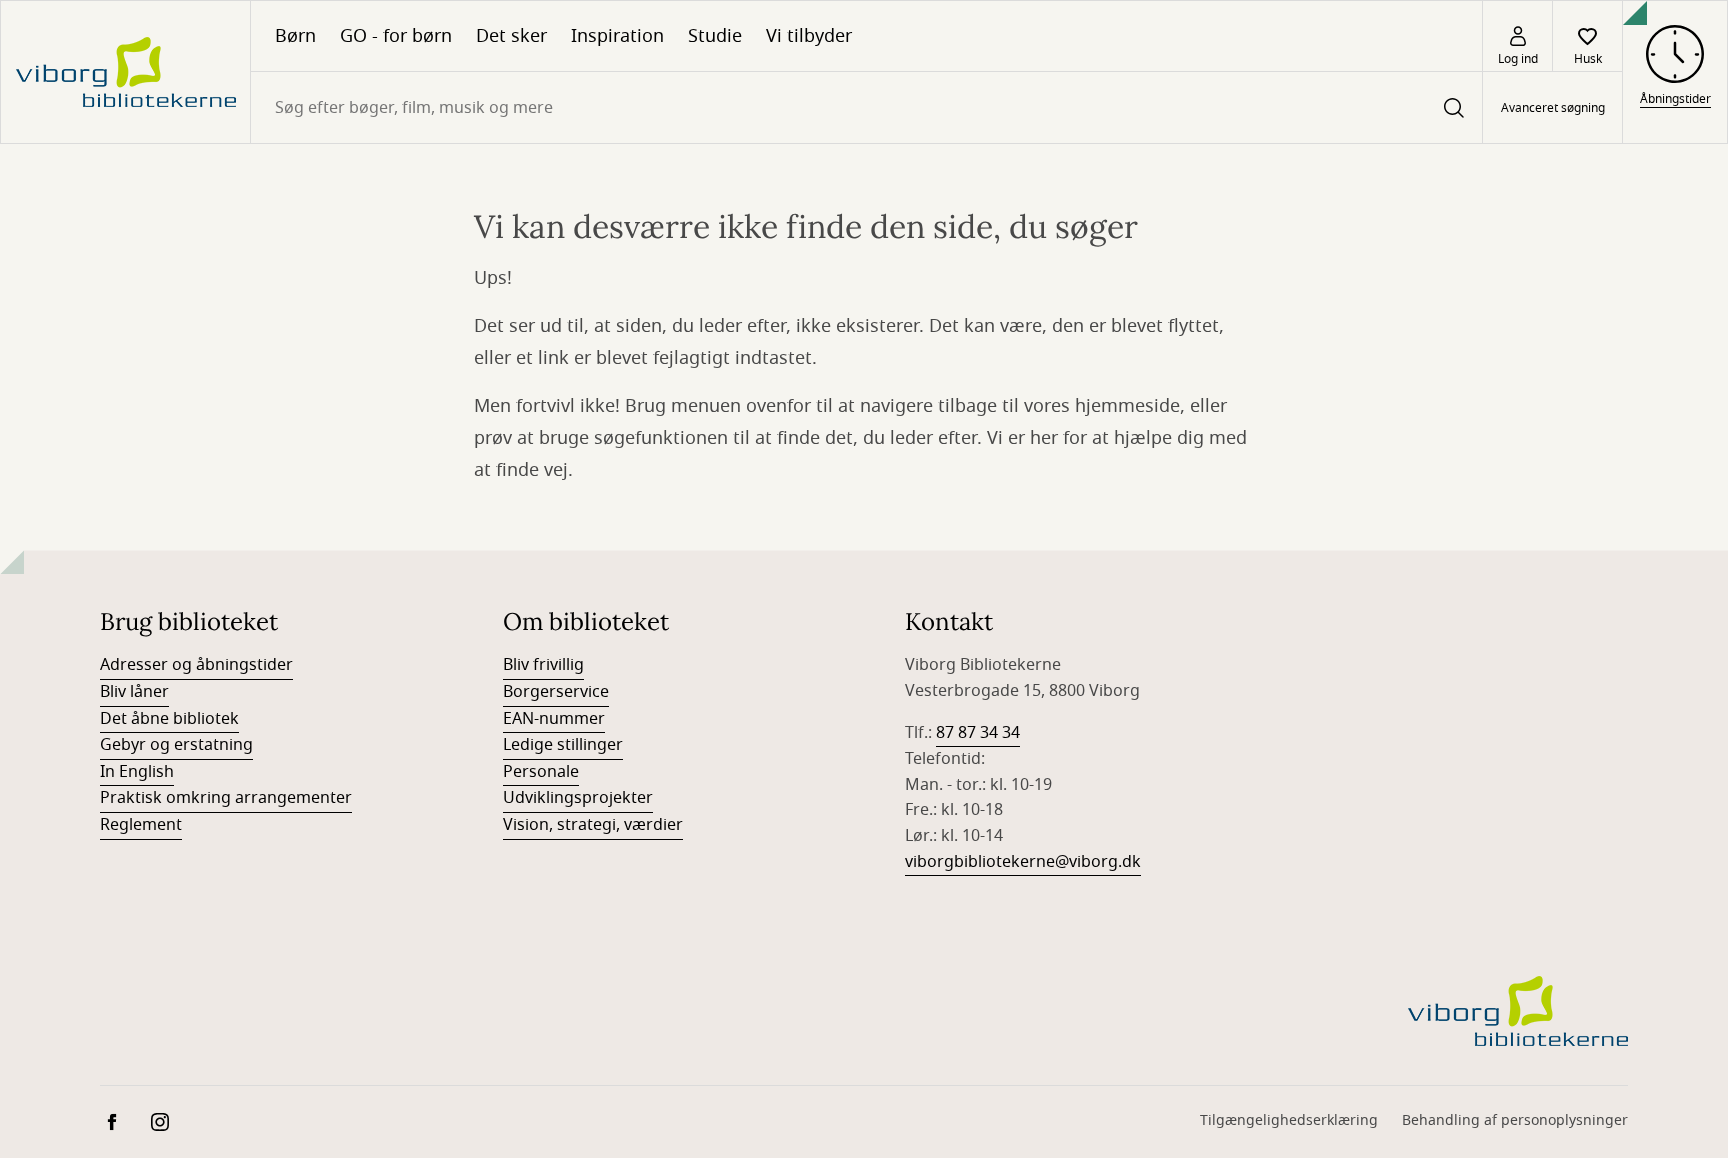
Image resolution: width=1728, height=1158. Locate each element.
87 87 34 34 (978, 733)
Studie (715, 36)
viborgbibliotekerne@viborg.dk (1023, 862)
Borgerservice (556, 692)
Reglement (141, 825)
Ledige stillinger (563, 745)
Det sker (511, 36)
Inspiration (617, 36)
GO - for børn (396, 36)
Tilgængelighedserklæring (1289, 1120)
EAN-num (538, 719)
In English (137, 772)
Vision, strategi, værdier (593, 825)
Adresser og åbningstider (196, 665)
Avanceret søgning (1553, 108)
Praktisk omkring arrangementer (226, 798)
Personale (541, 772)
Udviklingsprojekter (578, 798)
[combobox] (866, 107)
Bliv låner (134, 692)
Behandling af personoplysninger (1515, 1120)
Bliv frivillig (543, 665)
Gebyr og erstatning (176, 745)
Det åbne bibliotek (169, 719)
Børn (295, 36)
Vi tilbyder (809, 36)
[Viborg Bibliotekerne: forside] (125, 72)
